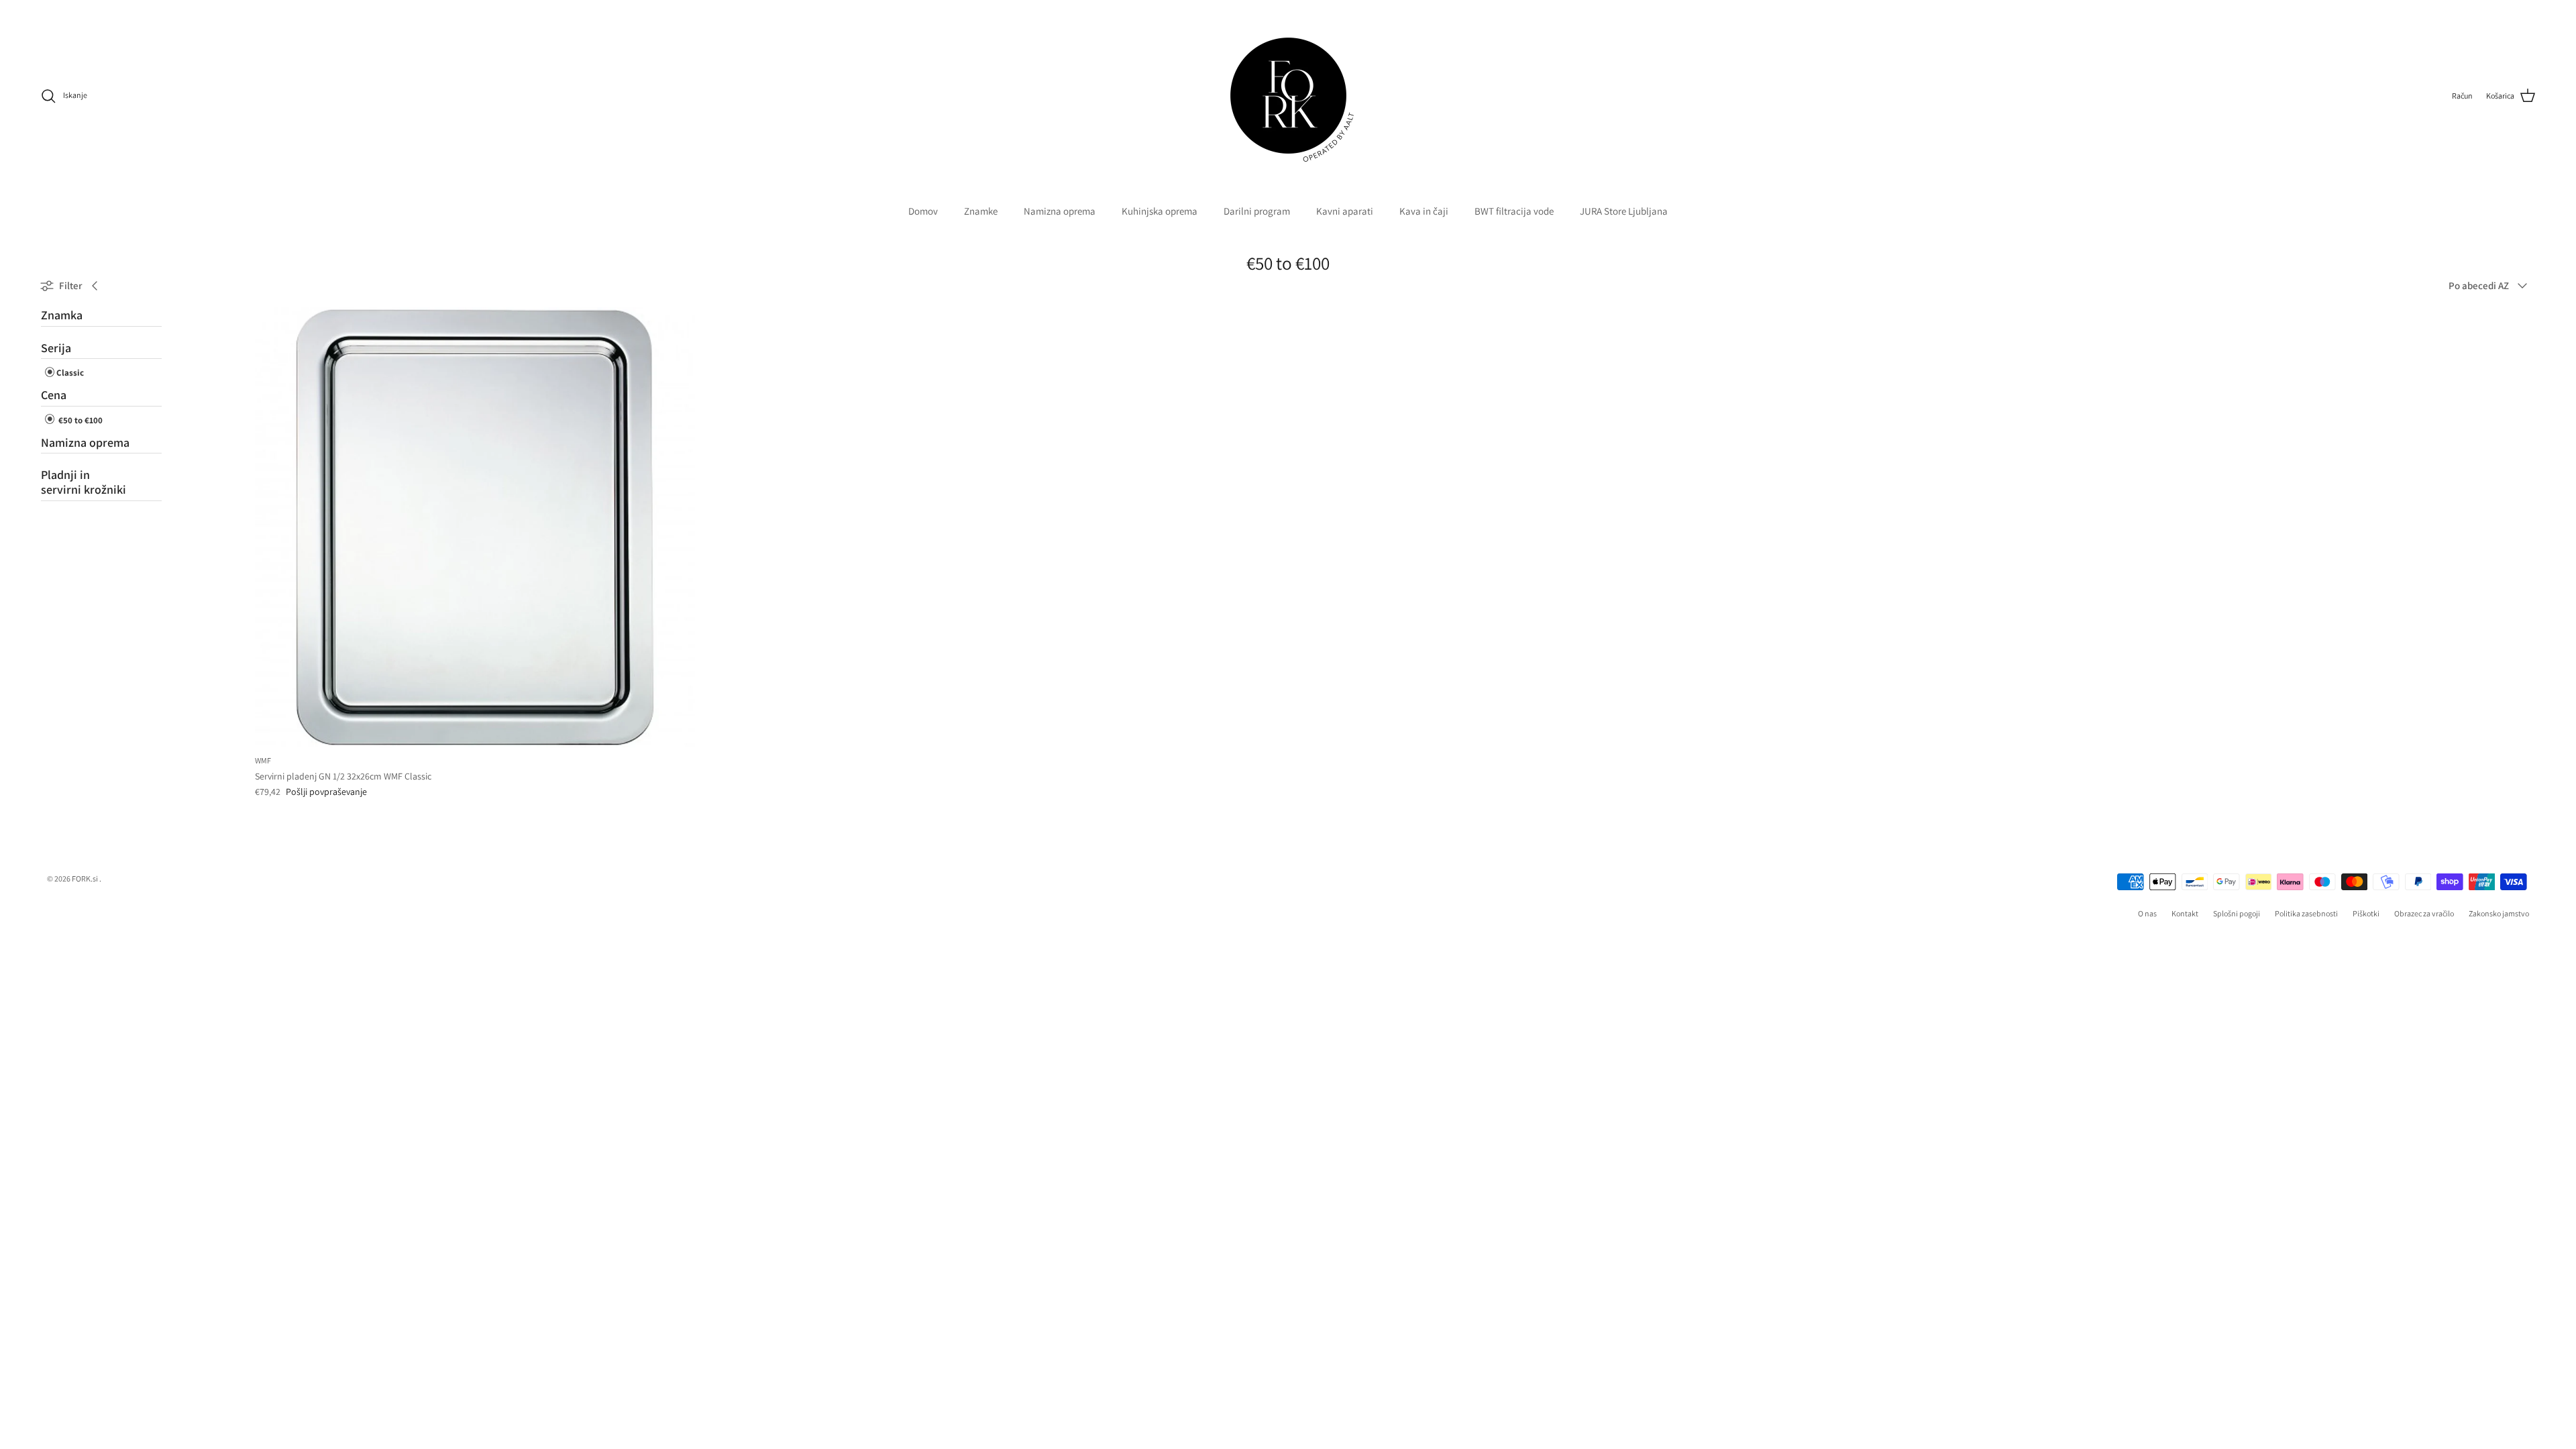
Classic (70, 373)
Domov (923, 211)
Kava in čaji (1424, 211)
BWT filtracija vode (1514, 211)
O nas (2147, 913)
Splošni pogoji (2237, 913)
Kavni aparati (1345, 211)
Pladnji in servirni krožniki (84, 482)
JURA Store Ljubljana (1624, 211)
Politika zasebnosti (2306, 913)
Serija (56, 348)
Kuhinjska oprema (1160, 211)
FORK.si (85, 878)
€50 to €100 (79, 420)
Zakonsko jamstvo (2499, 913)
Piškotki (2366, 913)
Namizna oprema (1060, 211)
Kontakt (2185, 913)
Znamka (62, 315)
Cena (54, 395)
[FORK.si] (1288, 96)
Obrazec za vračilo (2424, 913)
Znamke (981, 211)
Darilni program (1257, 211)
